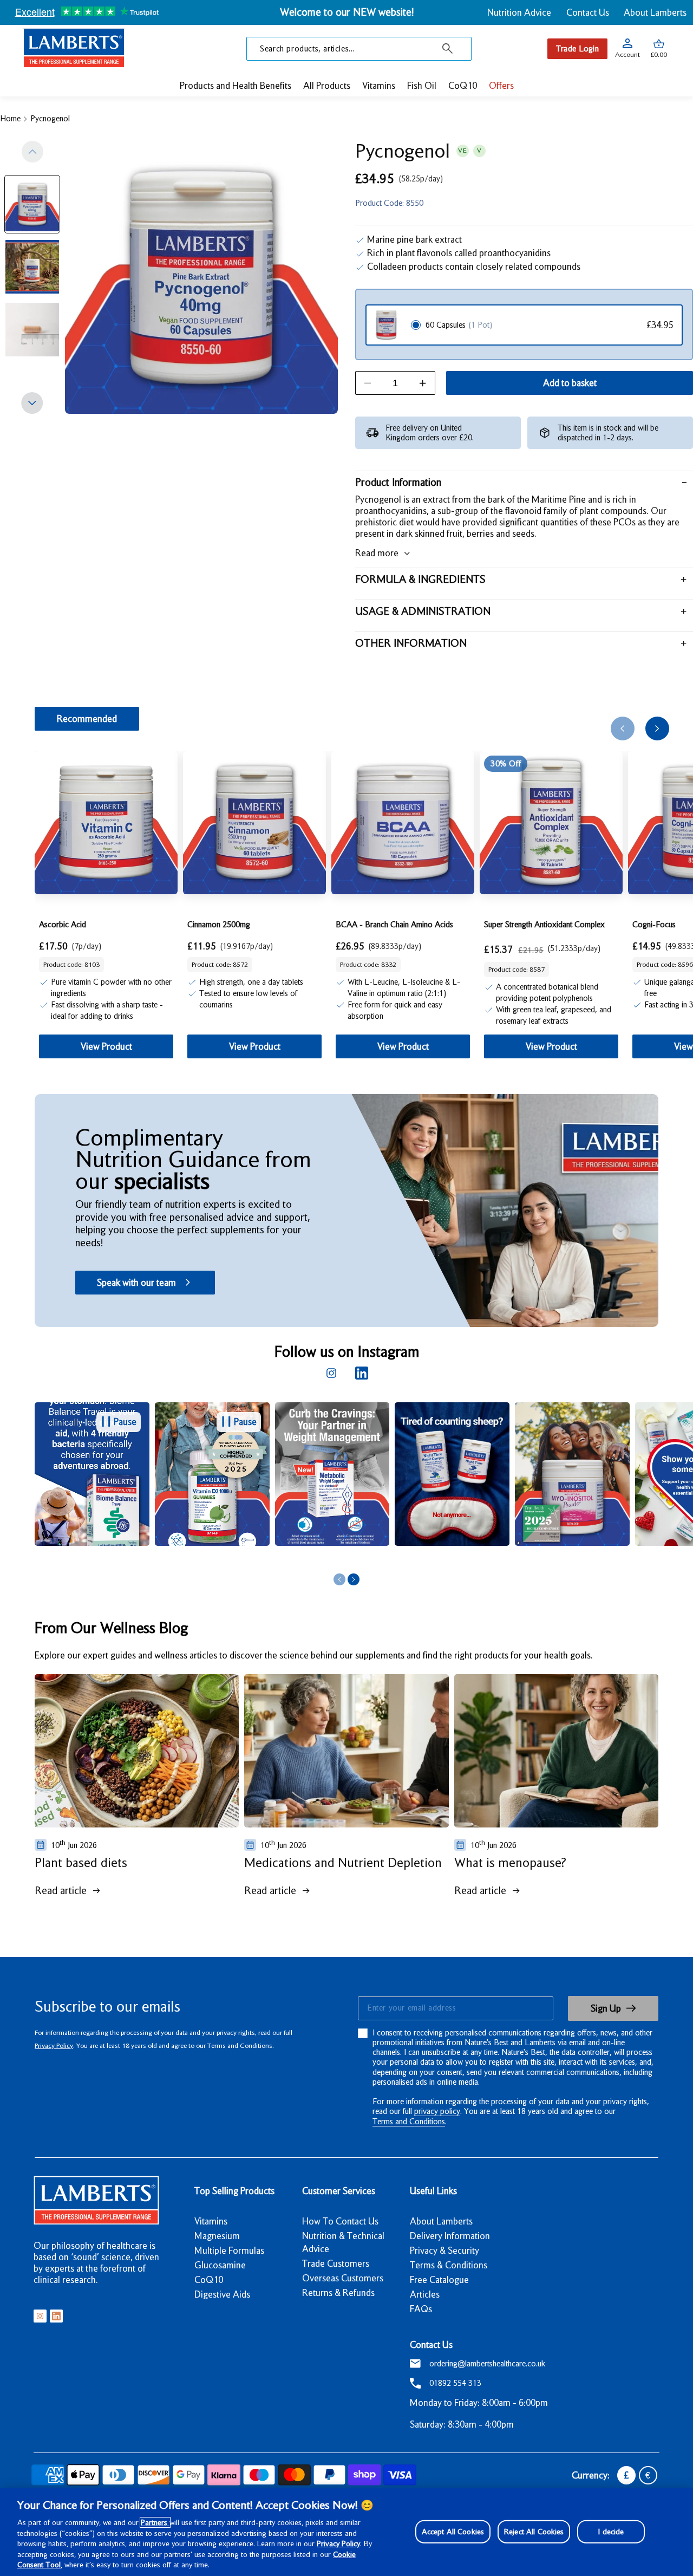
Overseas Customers (343, 2278)
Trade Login (577, 49)
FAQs (421, 2309)
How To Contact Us (340, 2221)
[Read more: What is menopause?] (556, 1751)
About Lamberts (655, 12)
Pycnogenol (50, 119)
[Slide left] (32, 152)
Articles (425, 2294)
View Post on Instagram (203, 1557)
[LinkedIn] (362, 1373)
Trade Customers (336, 2263)
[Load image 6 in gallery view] (32, 267)
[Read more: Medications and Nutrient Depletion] (346, 1751)
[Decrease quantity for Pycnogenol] (368, 383)
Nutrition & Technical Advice (343, 2242)
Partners (155, 2522)
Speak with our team (136, 1283)
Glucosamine (220, 2265)
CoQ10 (209, 2280)
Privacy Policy (54, 2045)
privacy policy (437, 2111)
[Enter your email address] (455, 2008)
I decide (611, 2531)
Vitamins (211, 2221)
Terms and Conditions (409, 2122)
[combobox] (359, 49)
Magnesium (217, 2236)
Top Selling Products (234, 2191)
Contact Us (588, 12)
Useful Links (433, 2191)
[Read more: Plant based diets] (137, 1751)
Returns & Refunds (338, 2293)
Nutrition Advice (519, 12)
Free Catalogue (439, 2280)
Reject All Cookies (534, 2531)
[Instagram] (331, 1373)
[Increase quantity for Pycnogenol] (423, 383)
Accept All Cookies (453, 2531)
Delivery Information (450, 2236)
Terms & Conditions (449, 2265)
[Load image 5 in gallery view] (32, 204)
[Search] (448, 49)
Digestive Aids (222, 2294)
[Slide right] (32, 403)
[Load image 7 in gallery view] (32, 330)
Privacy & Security (444, 2250)
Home (10, 119)
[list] (364, 1486)
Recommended (87, 719)
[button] (659, 49)
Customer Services (339, 2191)
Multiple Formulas (229, 2250)
